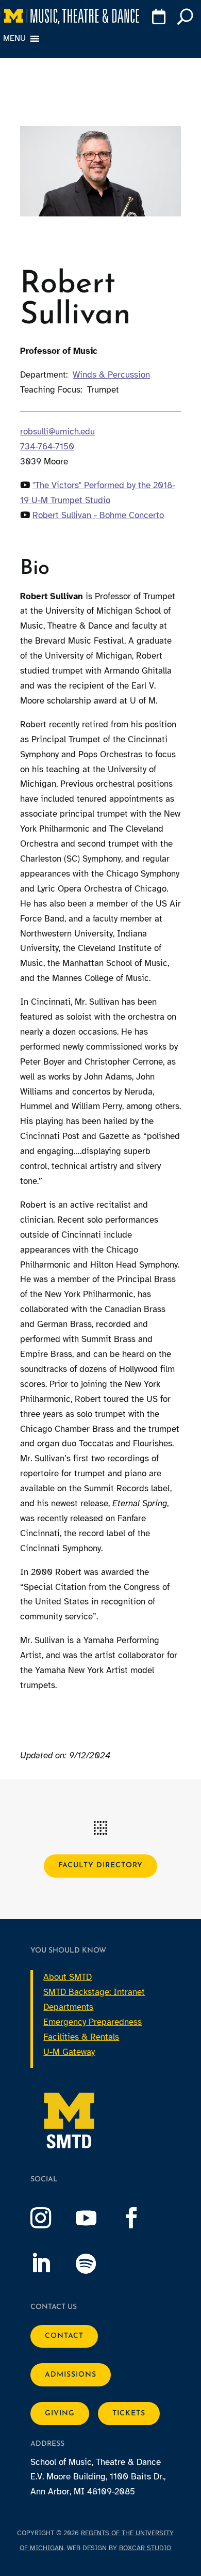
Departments (68, 2007)
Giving (60, 2414)
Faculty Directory (100, 1865)
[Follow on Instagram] (51, 2218)
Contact (64, 2336)
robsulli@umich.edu (57, 432)
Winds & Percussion (111, 375)
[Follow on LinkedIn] (51, 2263)
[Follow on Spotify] (96, 2263)
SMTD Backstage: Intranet (94, 1992)
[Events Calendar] (158, 19)
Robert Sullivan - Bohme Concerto (98, 515)
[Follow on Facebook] (142, 2218)
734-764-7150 (47, 447)
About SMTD (68, 1977)
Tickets (129, 2414)
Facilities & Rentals (81, 2037)
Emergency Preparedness (93, 2022)
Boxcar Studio (145, 2548)
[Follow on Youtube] (96, 2218)
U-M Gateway (69, 2052)
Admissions (71, 2375)
